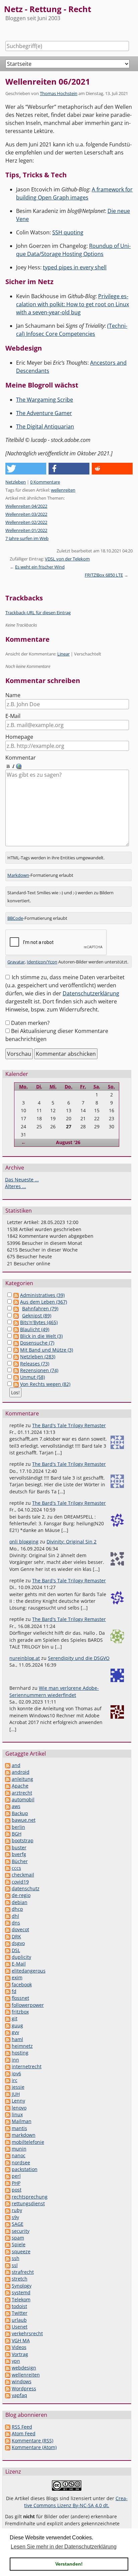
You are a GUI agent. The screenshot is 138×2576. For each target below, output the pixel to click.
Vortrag (20, 2354)
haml (17, 2039)
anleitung (22, 1779)
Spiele (19, 2244)
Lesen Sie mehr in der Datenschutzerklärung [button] (64, 2547)
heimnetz (22, 2046)
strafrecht (23, 2272)
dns (16, 1923)
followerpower (28, 2005)
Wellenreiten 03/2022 (26, 514)
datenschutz (26, 1888)
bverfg (19, 1854)
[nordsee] (8, 2162)
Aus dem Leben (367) (44, 1302)
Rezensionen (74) (39, 1370)
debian (20, 1902)
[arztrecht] (8, 1793)
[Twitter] (8, 2313)
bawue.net (24, 1820)
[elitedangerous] (8, 1971)
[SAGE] (8, 2224)
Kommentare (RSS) (32, 2441)
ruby (17, 2210)
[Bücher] (8, 1861)
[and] (8, 1765)
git (15, 2018)
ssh (16, 2258)
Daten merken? (30, 1023)
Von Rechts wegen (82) (45, 1384)
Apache (20, 1786)
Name (13, 695)
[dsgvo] (8, 1943)
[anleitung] (8, 1779)
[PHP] (8, 2183)
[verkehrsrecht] (8, 2333)
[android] (8, 1772)
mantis (19, 2128)
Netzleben (16, 482)
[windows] (8, 2381)
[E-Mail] (8, 1964)
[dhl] (8, 1916)
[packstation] (8, 2169)
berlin (18, 1827)
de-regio (21, 1895)
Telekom (21, 2299)
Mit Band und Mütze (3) (47, 1350)
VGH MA (21, 2340)
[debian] (8, 1902)
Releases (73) (35, 1364)
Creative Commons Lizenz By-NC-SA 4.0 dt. (76, 2502)
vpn (16, 2361)
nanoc (19, 2155)
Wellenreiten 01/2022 (26, 530)
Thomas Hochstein (59, 93)
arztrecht (22, 1793)
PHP (16, 2183)
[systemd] (8, 2292)
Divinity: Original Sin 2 (72, 1542)
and (16, 1765)
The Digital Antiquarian (45, 426)
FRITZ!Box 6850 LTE (104, 575)
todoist (19, 2306)
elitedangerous (29, 1971)
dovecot (20, 1929)
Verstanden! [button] (69, 2564)
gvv (15, 2032)
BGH (17, 1834)
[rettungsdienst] (8, 2203)
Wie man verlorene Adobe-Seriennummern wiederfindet (54, 1691)
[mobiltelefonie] (8, 2142)
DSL (16, 1950)
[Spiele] (8, 2244)
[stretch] (8, 2279)
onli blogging (24, 1542)
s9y (15, 2217)
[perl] (8, 2176)
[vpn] (8, 2361)
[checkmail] (8, 1875)
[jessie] (8, 2087)
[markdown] (8, 2135)
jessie (18, 2087)
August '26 (68, 1142)
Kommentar (21, 758)
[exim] (8, 1977)
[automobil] (8, 1799)
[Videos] (8, 2347)
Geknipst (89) (37, 1316)
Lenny (18, 2101)
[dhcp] (8, 1909)
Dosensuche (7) (37, 1343)
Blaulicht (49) (35, 1329)
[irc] (8, 2080)
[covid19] (8, 1882)
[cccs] (8, 1868)
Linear (63, 654)
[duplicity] (8, 1957)
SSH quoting (68, 232)
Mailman (22, 2121)
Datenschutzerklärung (91, 993)
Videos (19, 2347)
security (21, 2231)
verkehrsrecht (27, 2333)
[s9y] (8, 2217)
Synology (22, 2286)
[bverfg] (8, 1854)
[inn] (8, 2060)
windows (22, 2381)
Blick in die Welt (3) (41, 1336)
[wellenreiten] (8, 2375)
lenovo (19, 2108)
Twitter (20, 2313)
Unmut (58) (32, 1377)
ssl (15, 2265)
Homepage (19, 737)
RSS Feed (22, 2427)
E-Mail (13, 716)
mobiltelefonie (28, 2142)
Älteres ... (16, 1186)
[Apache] (8, 1786)
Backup (20, 1813)
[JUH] (8, 2094)
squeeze (21, 2251)
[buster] (8, 1847)
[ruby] (8, 2210)
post (17, 2190)
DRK (16, 1936)
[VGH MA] (8, 2340)
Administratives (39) (42, 1295)
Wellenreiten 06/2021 (48, 81)
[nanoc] (8, 2155)
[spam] (8, 2238)
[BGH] (8, 1834)
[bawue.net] (8, 1820)
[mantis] (8, 2128)
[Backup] (8, 1813)
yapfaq (19, 2395)
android (21, 1772)
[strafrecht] (8, 2272)
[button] (26, 469)
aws (16, 1806)
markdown (24, 2135)
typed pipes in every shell (75, 267)
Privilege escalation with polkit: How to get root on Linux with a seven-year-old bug (73, 304)
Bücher (20, 1861)
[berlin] (8, 1827)
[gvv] (8, 2032)
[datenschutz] (8, 1888)
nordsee (21, 2162)
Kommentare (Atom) (34, 2447)
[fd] (8, 1991)
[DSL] (8, 1950)
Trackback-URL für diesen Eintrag (38, 613)
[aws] (8, 1806)
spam (18, 2238)
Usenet (20, 2327)
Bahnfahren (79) (40, 1308)
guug (17, 2025)
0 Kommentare (45, 482)
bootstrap (23, 1840)
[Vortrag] (8, 2354)
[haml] (8, 2039)
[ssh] (8, 2258)
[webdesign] (8, 2368)
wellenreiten (63, 490)
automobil (23, 1799)
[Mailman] (8, 2121)
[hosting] (8, 2053)
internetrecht (27, 2066)
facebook (22, 1984)
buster (19, 1847)
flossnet (20, 1998)
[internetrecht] (8, 2066)
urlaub (19, 2320)
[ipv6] (8, 2073)
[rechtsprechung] (8, 2197)
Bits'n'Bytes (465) (39, 1322)
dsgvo (18, 1943)
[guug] (8, 2025)
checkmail (23, 1875)
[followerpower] (8, 2005)
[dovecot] (8, 1929)
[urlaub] (8, 2320)
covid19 (20, 1882)
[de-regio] (8, 1895)
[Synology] (8, 2286)
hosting (20, 2053)
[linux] (8, 2114)
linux (17, 2114)
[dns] (8, 1923)
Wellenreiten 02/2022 (26, 522)
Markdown (18, 875)
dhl (15, 1916)
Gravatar (16, 962)
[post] (8, 2190)
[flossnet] (8, 1998)
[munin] (8, 2149)
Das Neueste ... (22, 1180)
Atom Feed (24, 2433)
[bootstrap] (8, 1840)
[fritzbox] (8, 2012)
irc (15, 2080)
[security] (8, 2231)
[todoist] (8, 2306)
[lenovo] (8, 2108)
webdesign (24, 2368)
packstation (25, 2169)
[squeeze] (8, 2251)
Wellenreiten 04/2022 (26, 506)
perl (16, 2176)
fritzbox (20, 2012)
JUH (16, 2094)
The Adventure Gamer (44, 413)
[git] (8, 2018)
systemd (21, 2292)
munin (19, 2149)
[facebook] (8, 1984)
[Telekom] (8, 2299)
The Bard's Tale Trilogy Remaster (69, 1425)
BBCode (15, 918)
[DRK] (8, 1936)
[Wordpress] (8, 2388)
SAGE (18, 2224)
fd (14, 1991)
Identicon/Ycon (42, 962)
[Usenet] (8, 2327)
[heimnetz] (8, 2046)
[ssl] (8, 2265)
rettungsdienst (28, 2203)
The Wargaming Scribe (45, 400)
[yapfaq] (8, 2395)
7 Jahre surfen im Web (27, 538)
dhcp (17, 1909)
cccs (16, 1868)
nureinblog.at (25, 1658)
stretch (20, 2279)
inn (15, 2060)
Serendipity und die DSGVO (79, 1658)
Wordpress (24, 2388)
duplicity (21, 1957)
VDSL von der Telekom (67, 559)
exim (17, 1977)
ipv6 (16, 2073)
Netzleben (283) (38, 1357)
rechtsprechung (30, 2197)
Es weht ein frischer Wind (40, 567)
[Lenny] (8, 2101)
